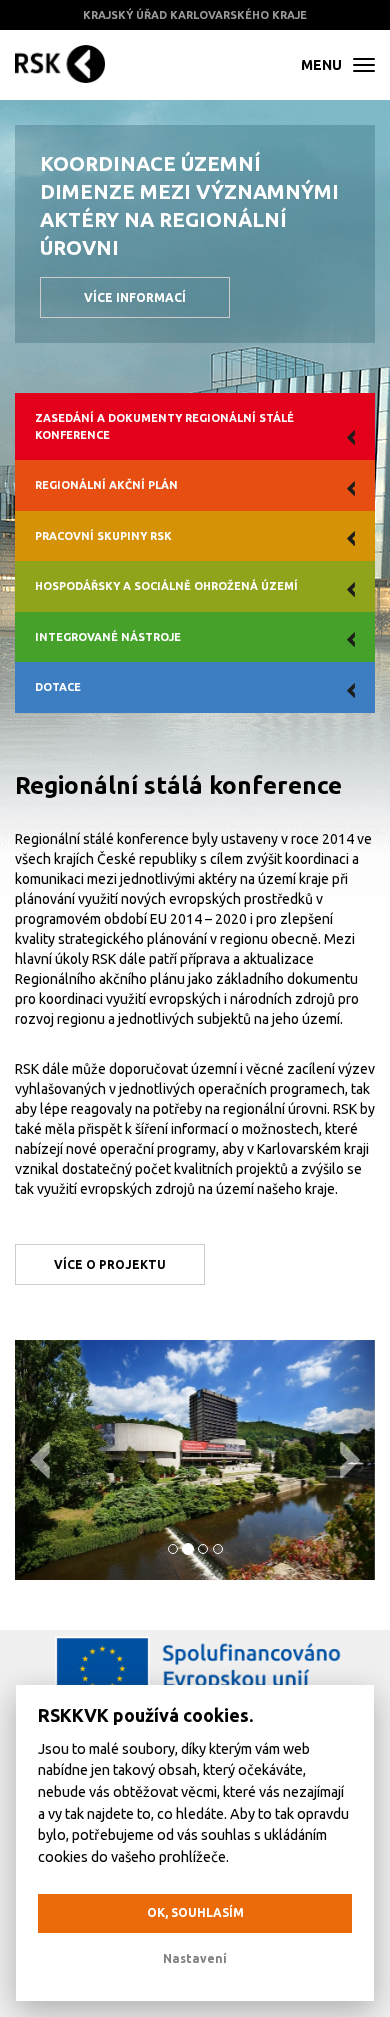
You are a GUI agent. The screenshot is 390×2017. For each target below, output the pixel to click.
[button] (42, 1460)
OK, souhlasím (195, 1912)
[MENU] (364, 65)
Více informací (135, 297)
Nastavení (195, 1958)
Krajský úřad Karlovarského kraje (195, 15)
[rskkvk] (60, 65)
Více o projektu (110, 1264)
